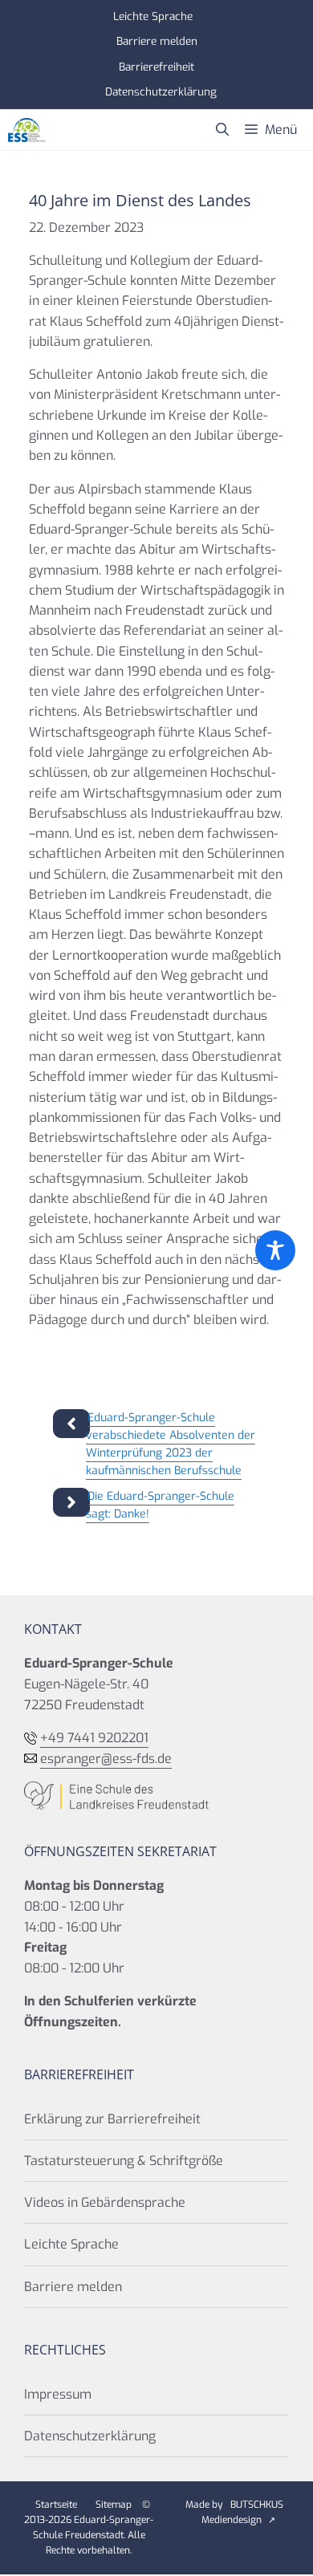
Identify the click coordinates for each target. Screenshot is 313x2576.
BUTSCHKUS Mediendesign (242, 2512)
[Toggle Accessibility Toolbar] (275, 1250)
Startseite (56, 2505)
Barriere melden (157, 41)
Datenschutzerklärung (161, 91)
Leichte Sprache (153, 16)
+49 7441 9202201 (94, 1738)
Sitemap (114, 2505)
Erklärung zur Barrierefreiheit (112, 2119)
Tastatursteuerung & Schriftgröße (124, 2161)
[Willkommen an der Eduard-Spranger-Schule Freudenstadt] (27, 130)
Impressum (58, 2394)
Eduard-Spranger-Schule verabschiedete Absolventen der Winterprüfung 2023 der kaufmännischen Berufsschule (171, 1444)
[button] (222, 130)
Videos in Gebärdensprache (105, 2202)
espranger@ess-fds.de (106, 1759)
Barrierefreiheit (156, 67)
